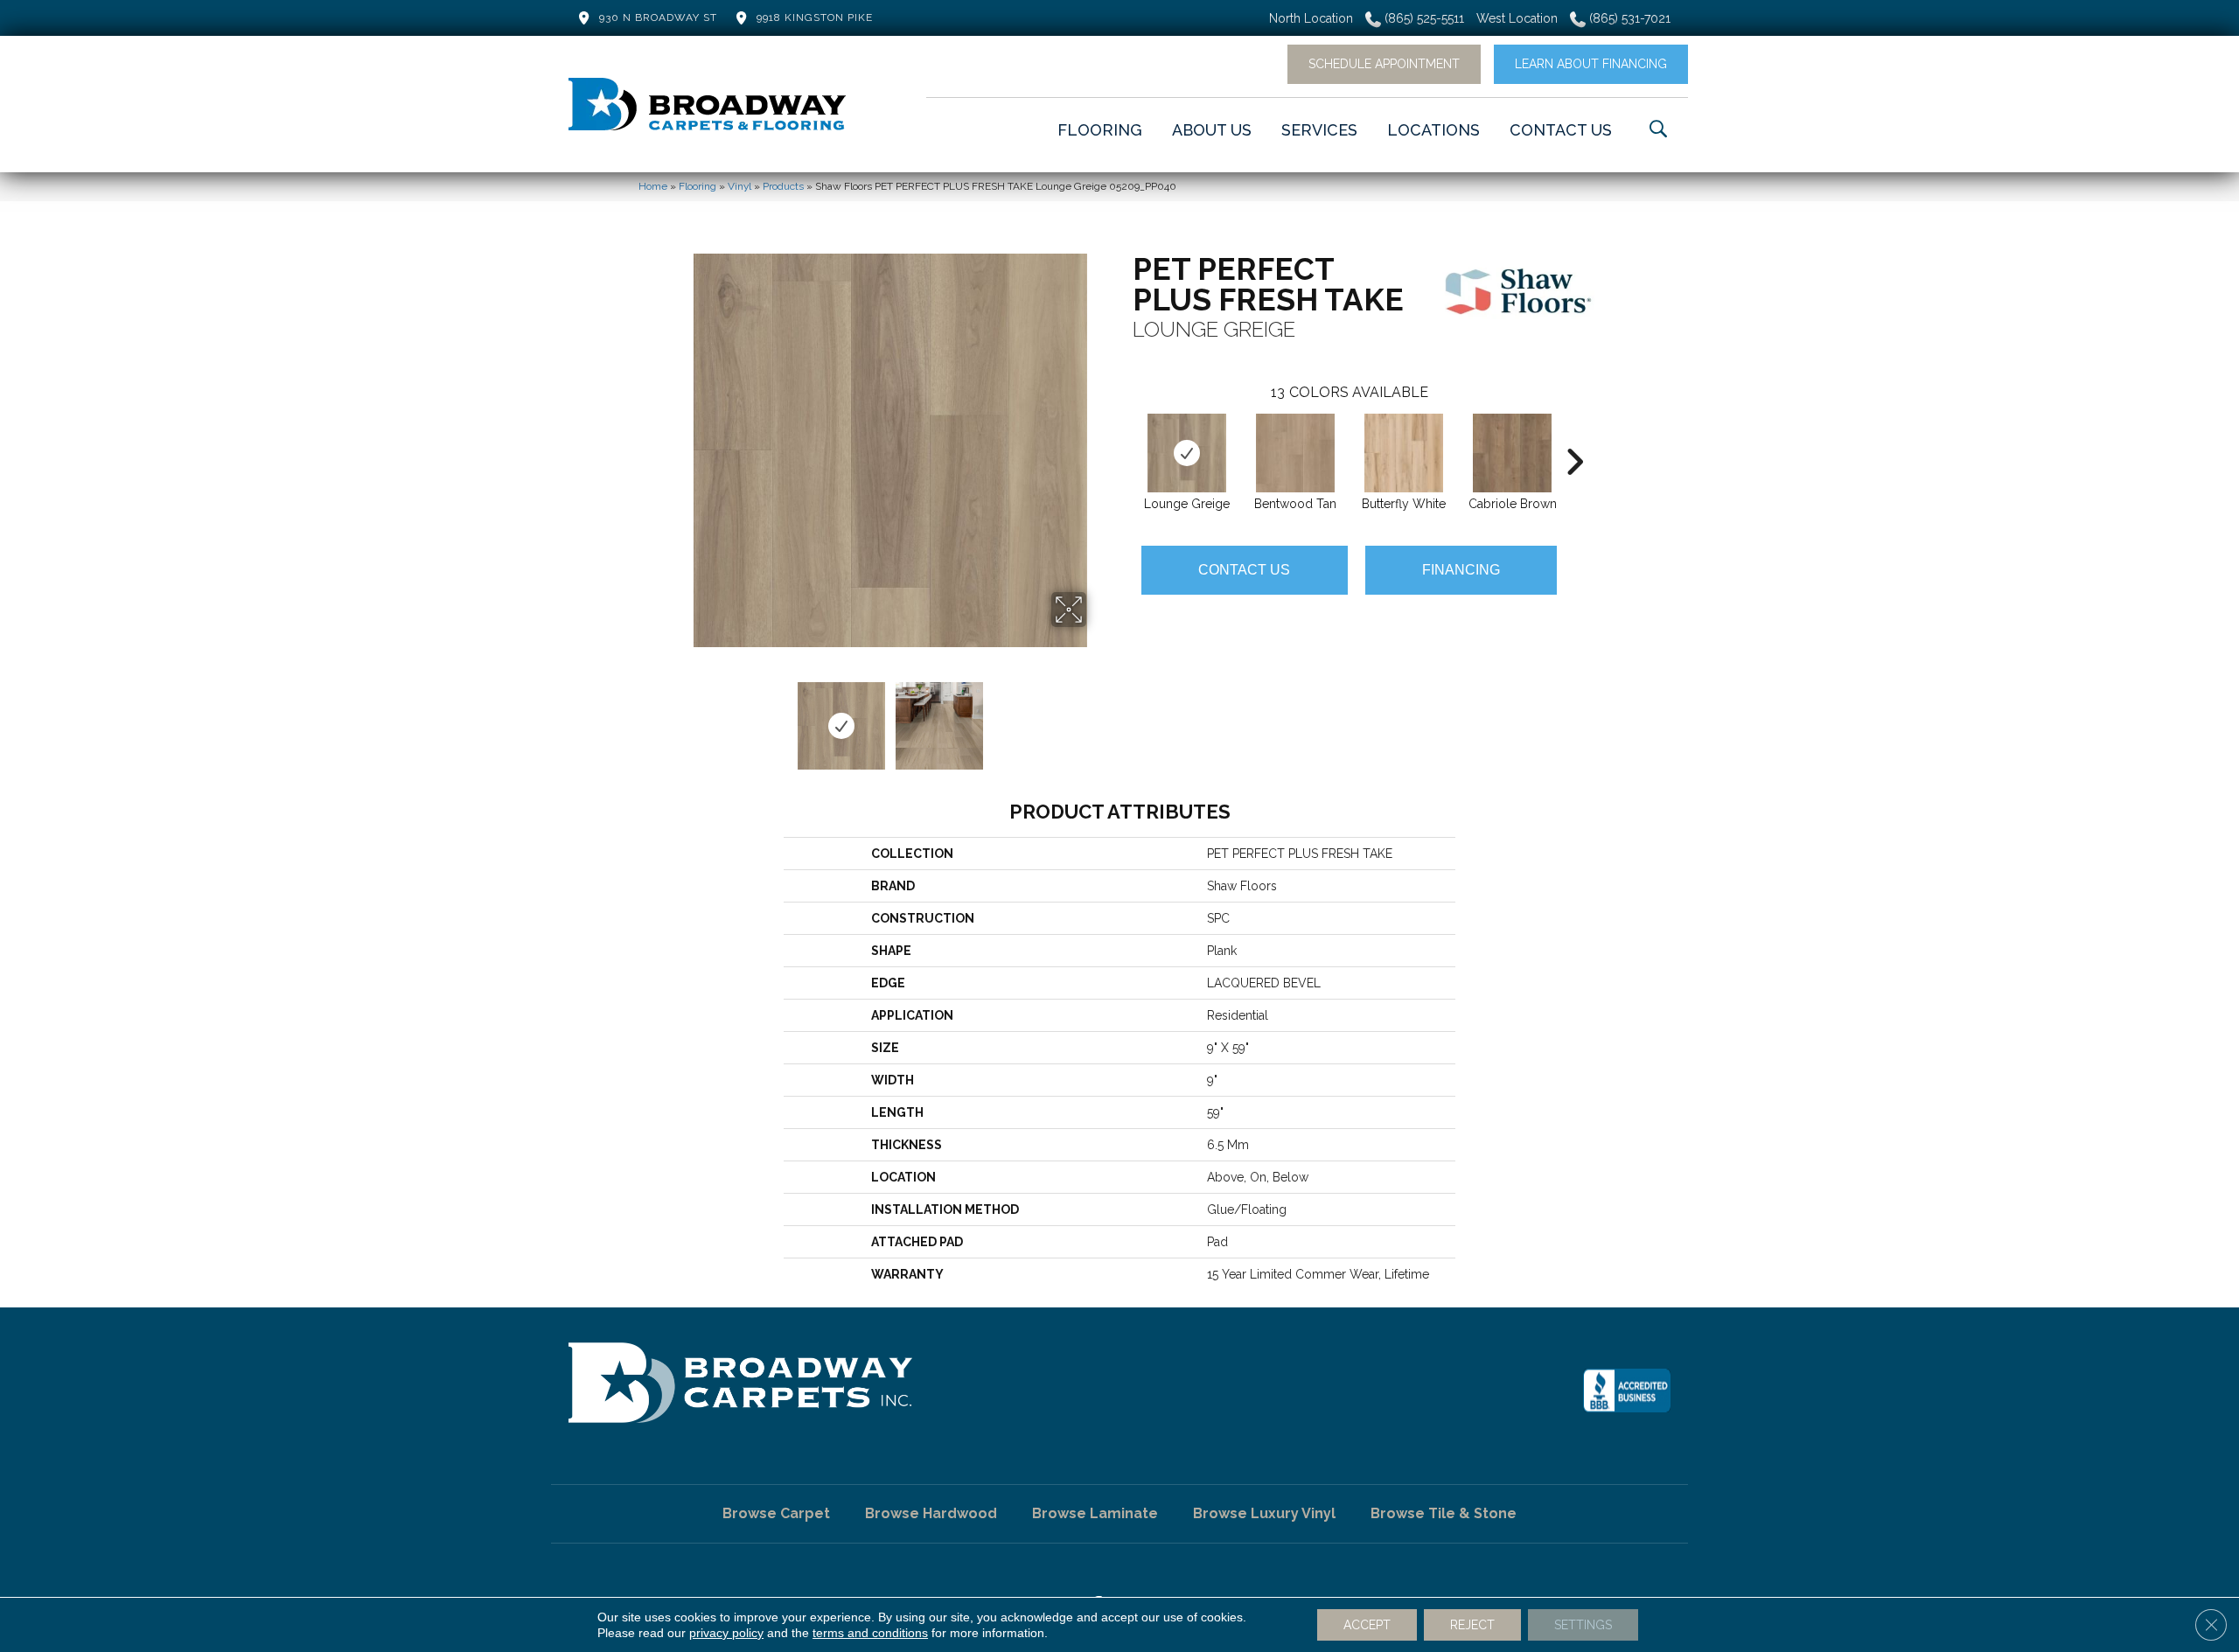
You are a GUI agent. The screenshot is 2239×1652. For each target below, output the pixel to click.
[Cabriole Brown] (1512, 453)
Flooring (698, 186)
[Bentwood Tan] (1295, 453)
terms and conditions (870, 1633)
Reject (1472, 1625)
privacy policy (726, 1633)
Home (653, 186)
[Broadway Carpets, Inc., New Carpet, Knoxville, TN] (1627, 1391)
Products (783, 186)
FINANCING (1461, 570)
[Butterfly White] (1404, 453)
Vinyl (739, 186)
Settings (1583, 1625)
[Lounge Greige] (1187, 453)
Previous (682, 717)
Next (1098, 717)
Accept (1367, 1625)
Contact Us (1244, 570)
